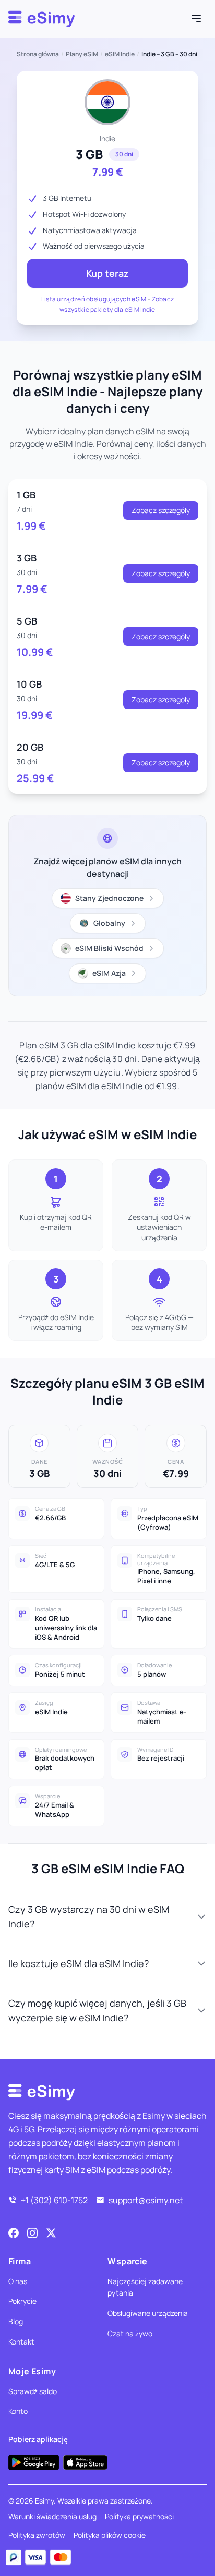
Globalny (109, 923)
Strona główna (38, 54)
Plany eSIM (82, 54)
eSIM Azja (109, 973)
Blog (16, 2321)
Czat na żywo (130, 2333)
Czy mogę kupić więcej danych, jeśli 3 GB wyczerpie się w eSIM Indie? (97, 2010)
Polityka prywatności (139, 2516)
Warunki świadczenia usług (52, 2516)
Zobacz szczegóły (161, 510)
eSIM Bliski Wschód (109, 948)
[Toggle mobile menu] (196, 19)
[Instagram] (32, 2233)
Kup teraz (107, 273)
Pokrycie (22, 2301)
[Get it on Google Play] (34, 2462)
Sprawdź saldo (33, 2391)
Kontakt (21, 2342)
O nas (18, 2281)
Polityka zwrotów (37, 2535)
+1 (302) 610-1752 (54, 2200)
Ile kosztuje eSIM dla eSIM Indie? (79, 1963)
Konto (18, 2411)
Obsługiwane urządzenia (148, 2313)
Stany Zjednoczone (109, 898)
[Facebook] (14, 2233)
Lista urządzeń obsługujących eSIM (94, 299)
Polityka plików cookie (110, 2535)
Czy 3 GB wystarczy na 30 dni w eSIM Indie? (89, 1916)
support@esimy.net (146, 2200)
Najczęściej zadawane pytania (145, 2287)
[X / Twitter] (51, 2233)
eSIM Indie (120, 54)
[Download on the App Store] (85, 2462)
